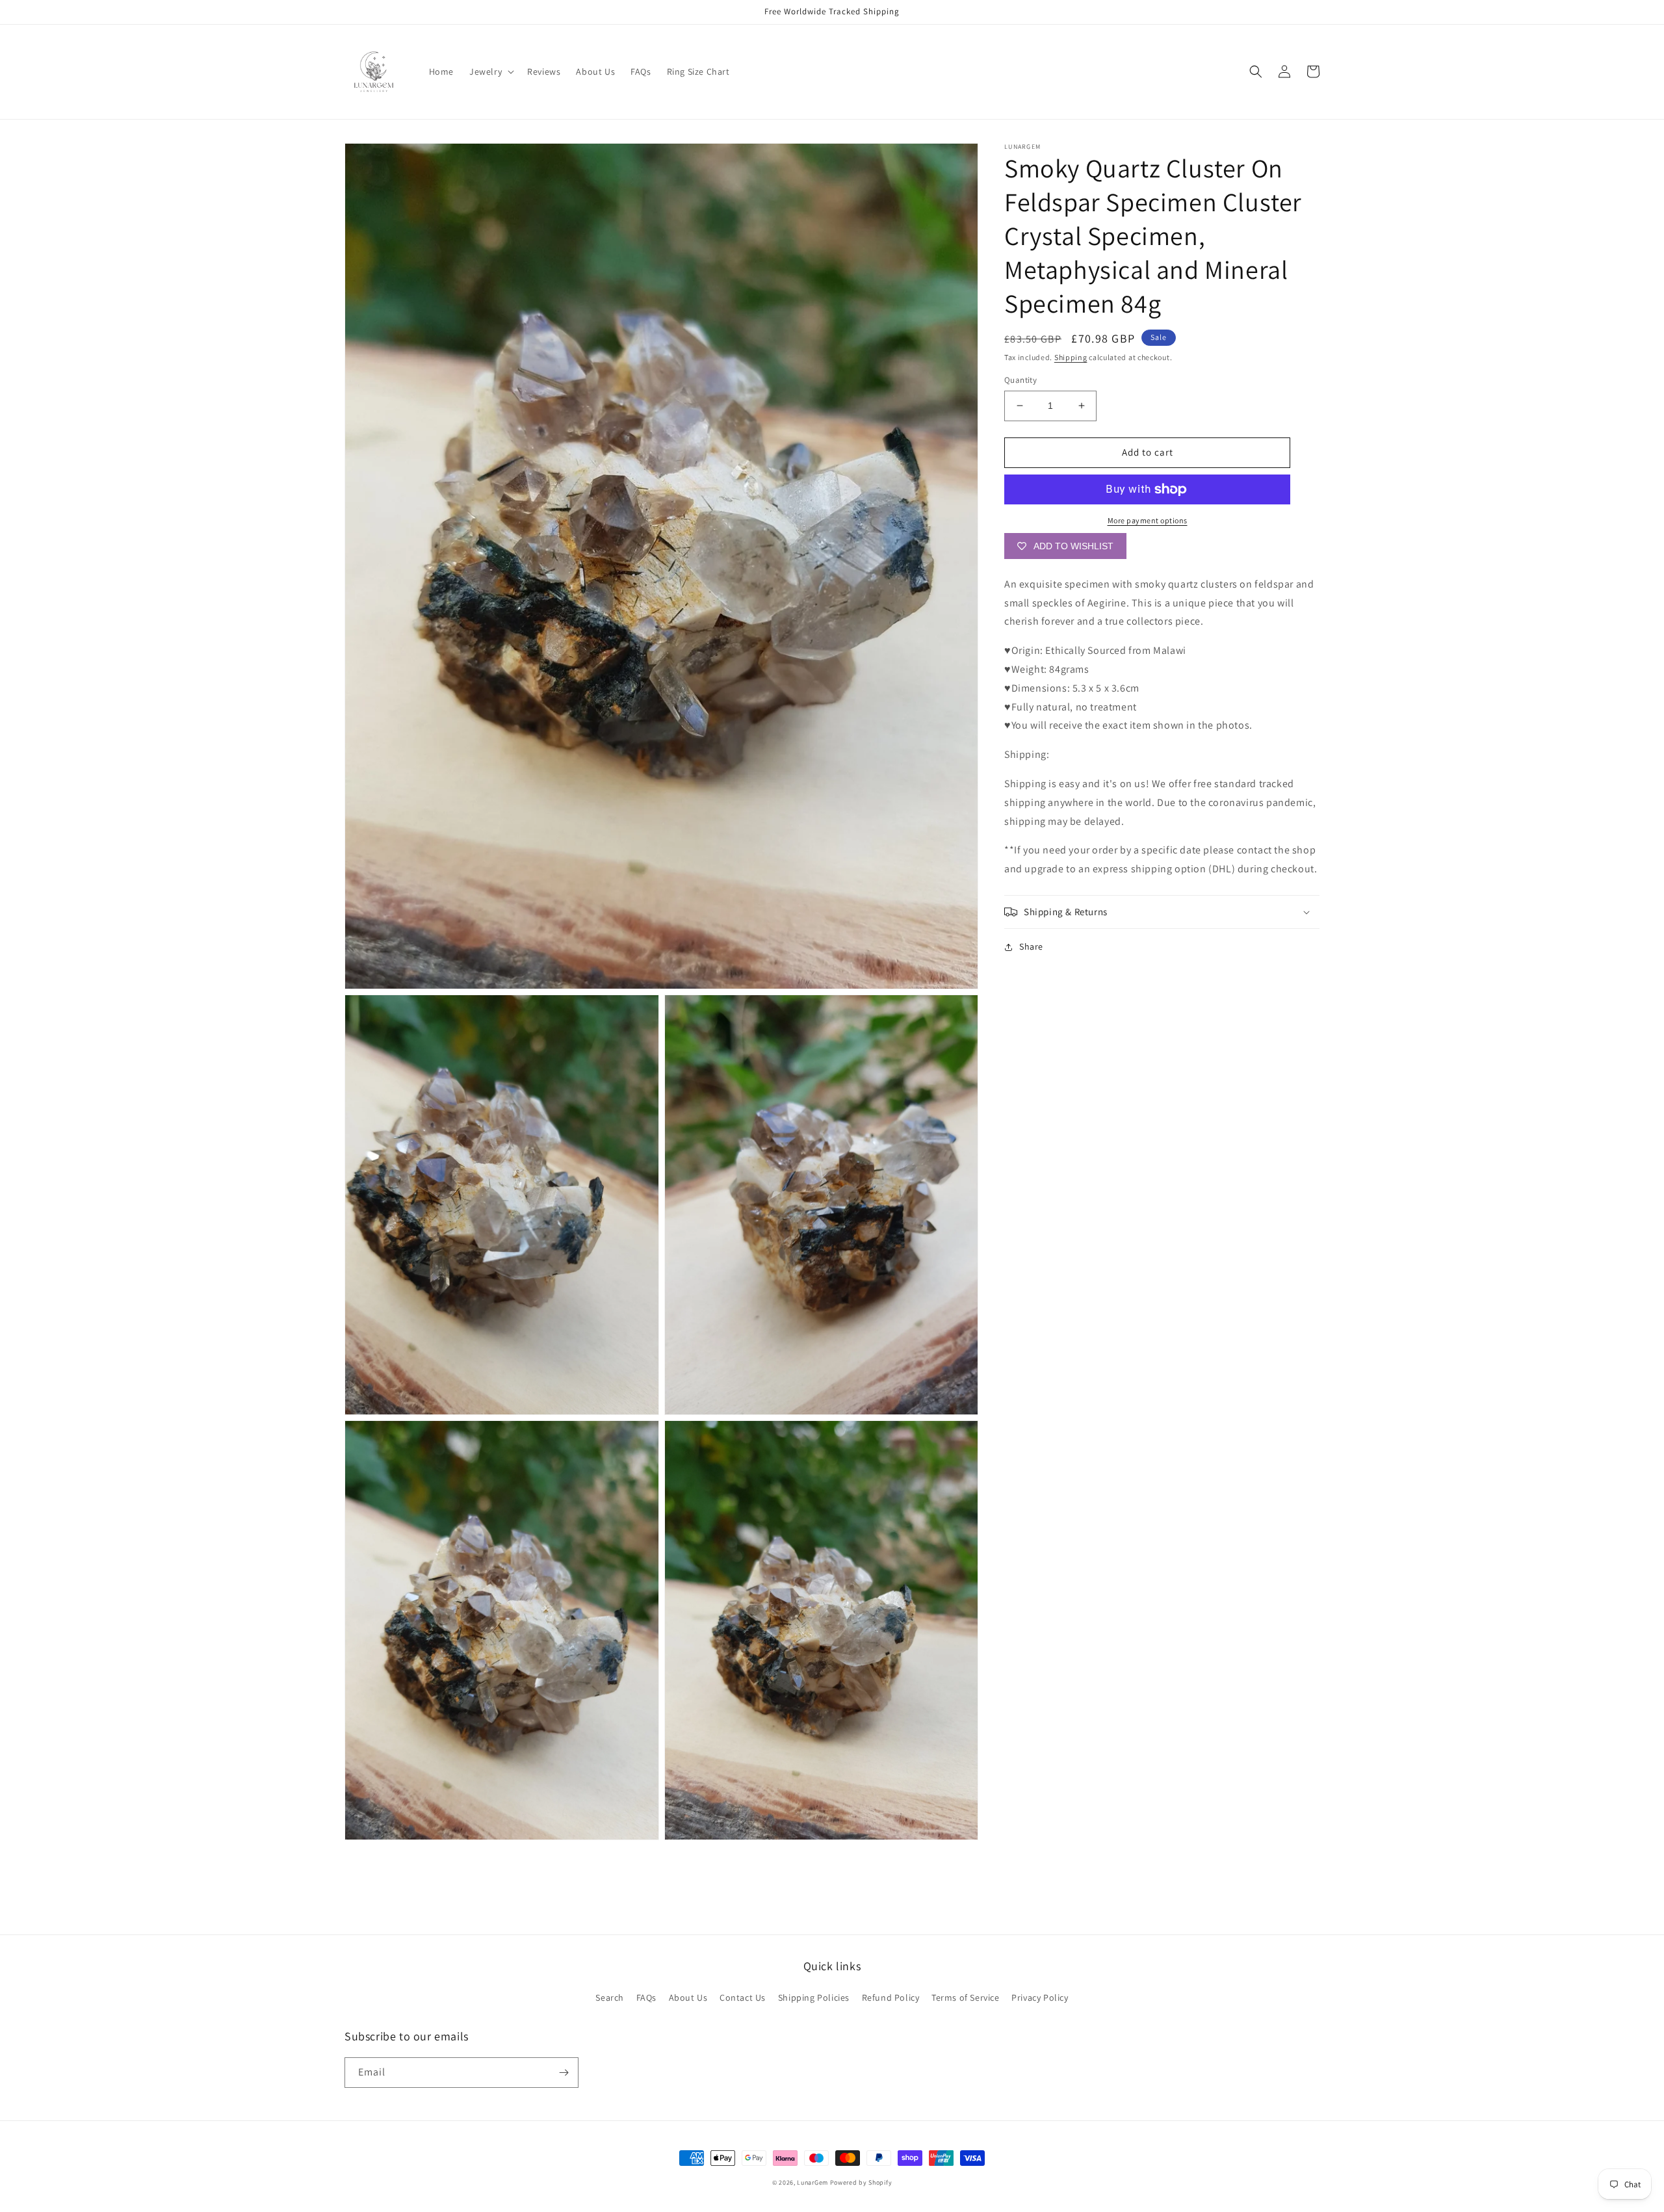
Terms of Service (966, 1997)
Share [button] (1031, 946)
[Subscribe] (564, 2073)
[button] (490, 72)
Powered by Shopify (861, 2182)
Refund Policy (891, 1997)
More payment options (1148, 520)
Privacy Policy (1040, 1997)
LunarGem (812, 2182)
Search (610, 1997)
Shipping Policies (814, 1997)
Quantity (1020, 380)
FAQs (646, 1997)
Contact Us (743, 1997)
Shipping (1071, 357)
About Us (688, 1997)
